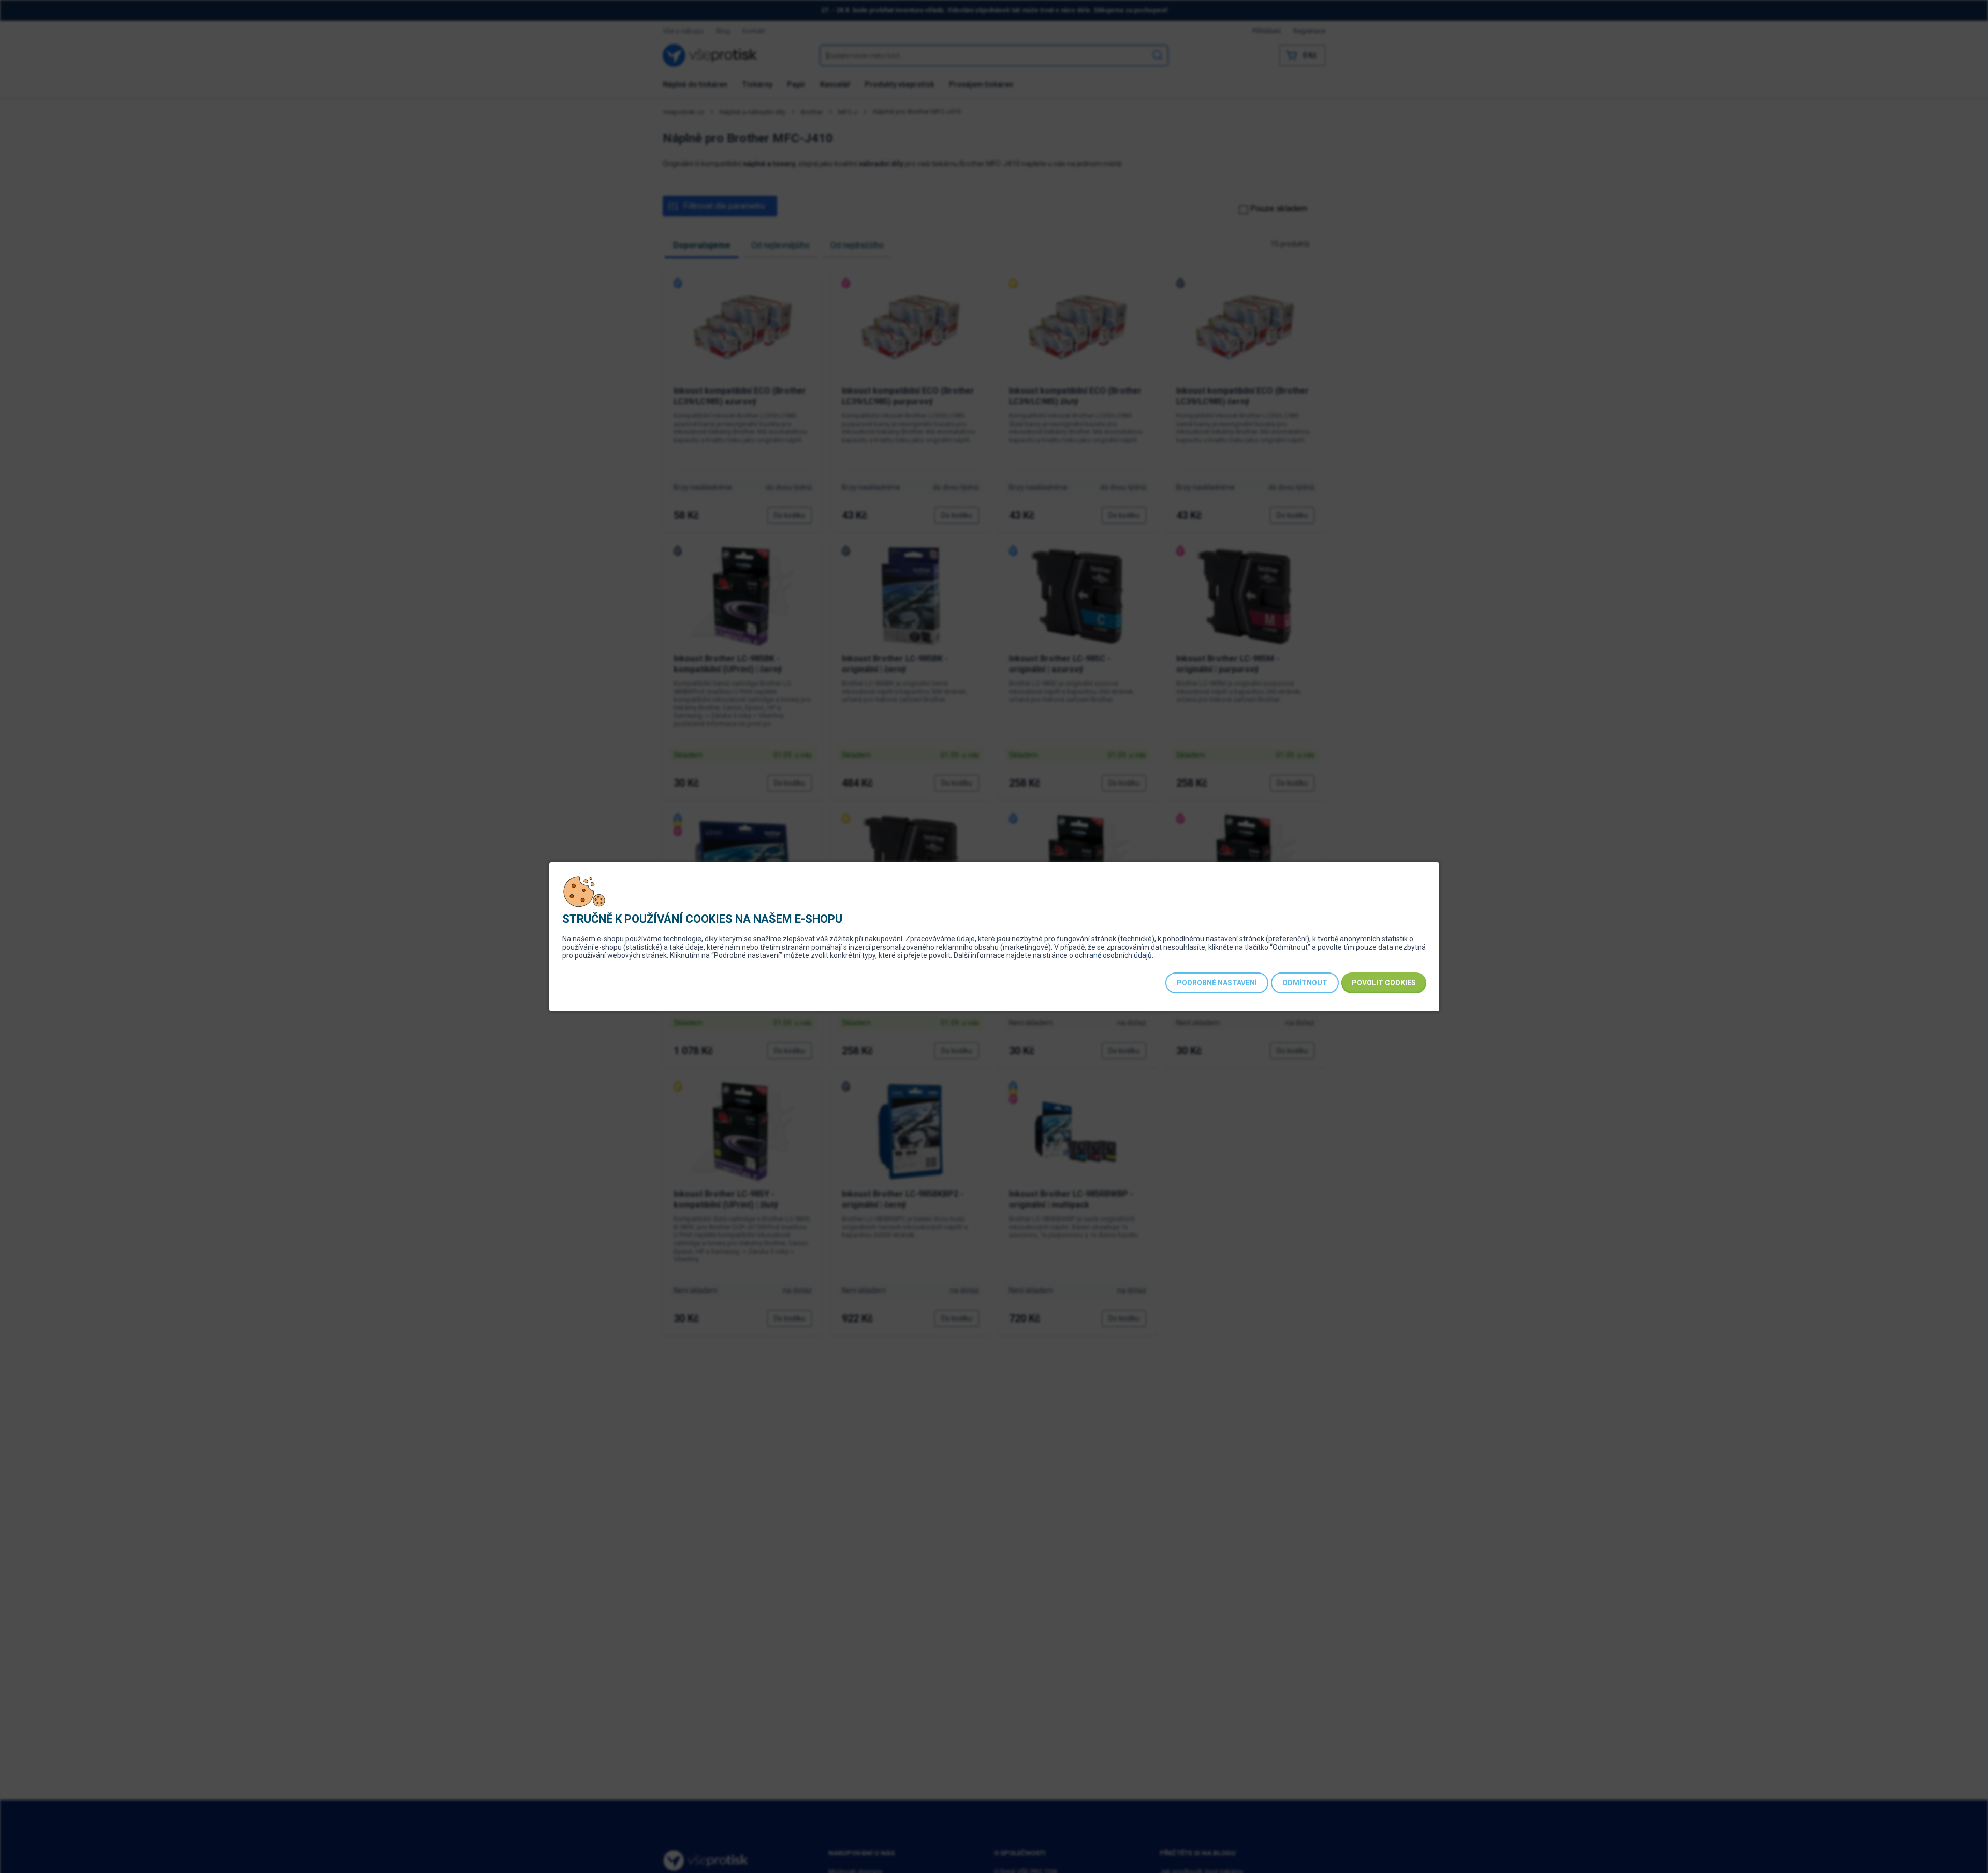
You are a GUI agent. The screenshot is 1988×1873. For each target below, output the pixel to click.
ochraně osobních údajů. (1114, 955)
